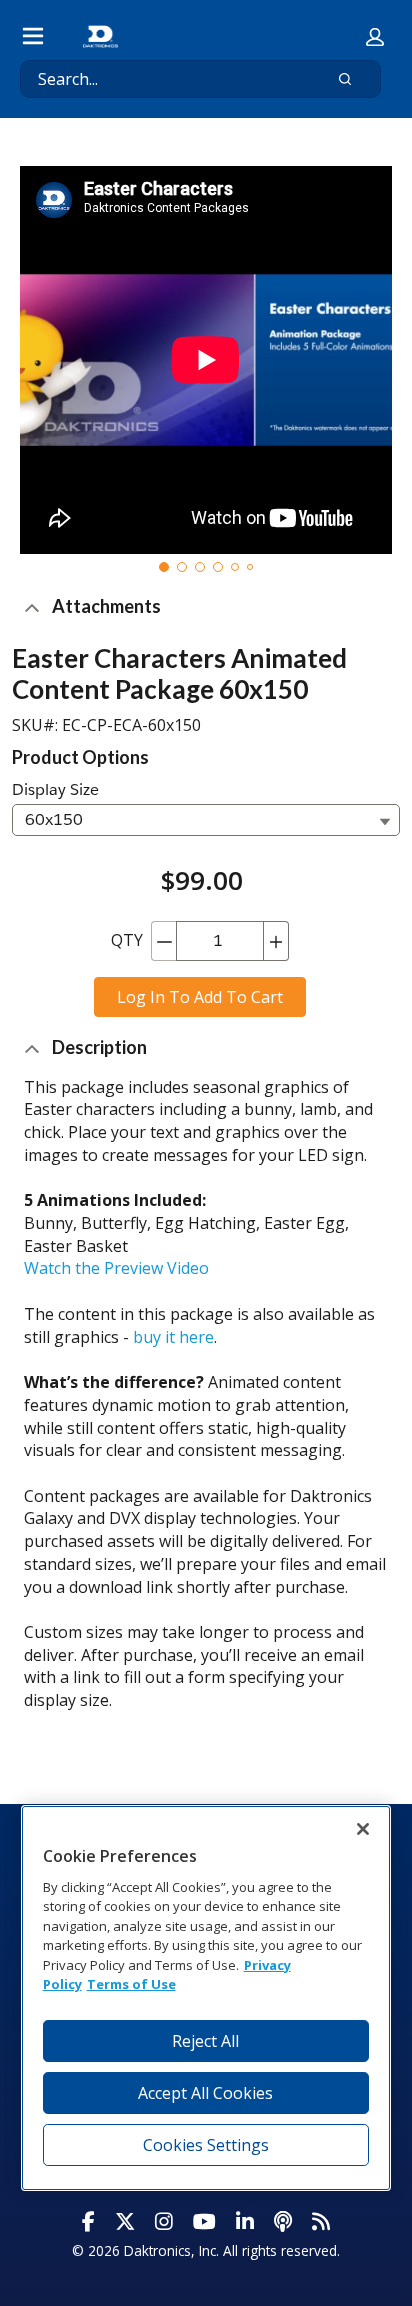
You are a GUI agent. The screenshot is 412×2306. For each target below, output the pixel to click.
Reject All (205, 2041)
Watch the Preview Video (116, 1268)
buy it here (173, 1337)
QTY (127, 940)
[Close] (363, 1829)
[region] (206, 1997)
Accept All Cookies (205, 2093)
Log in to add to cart (200, 997)
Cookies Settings (206, 2145)
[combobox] (162, 79)
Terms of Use (131, 1984)
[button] (375, 37)
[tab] (164, 567)
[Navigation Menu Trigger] (33, 36)
